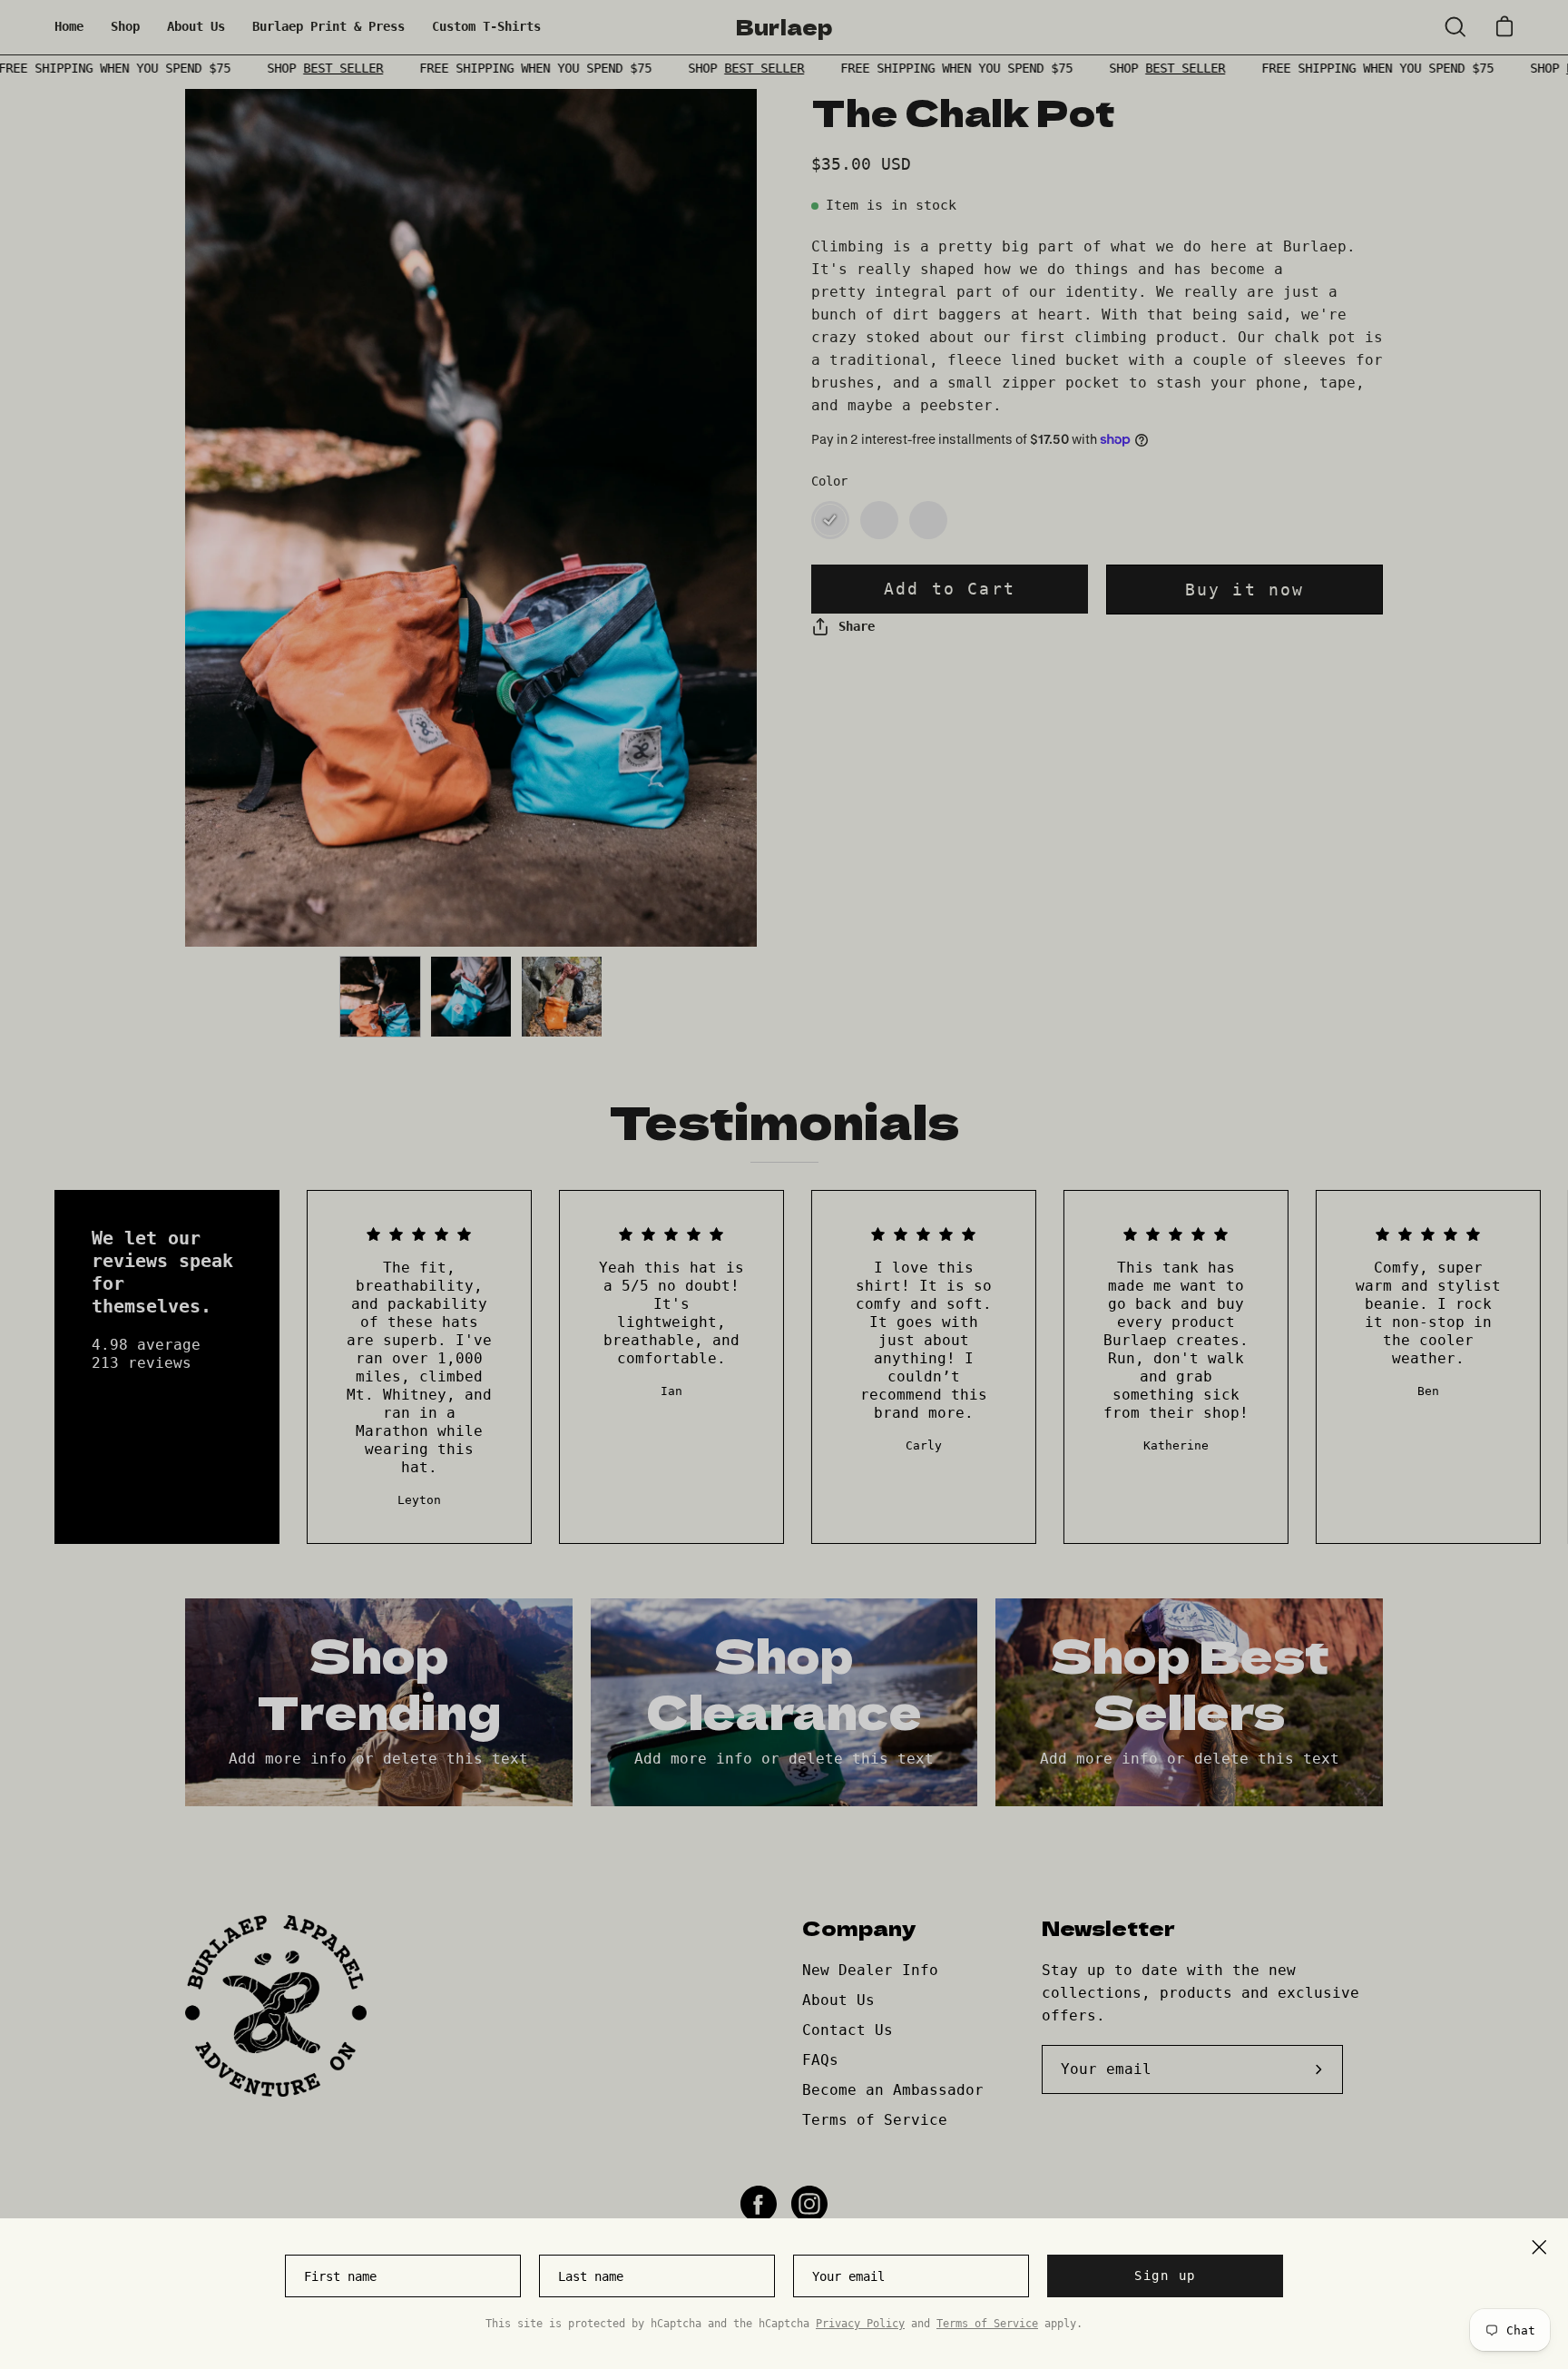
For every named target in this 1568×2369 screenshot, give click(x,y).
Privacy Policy (860, 2324)
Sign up (1165, 2276)
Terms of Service (987, 2324)
